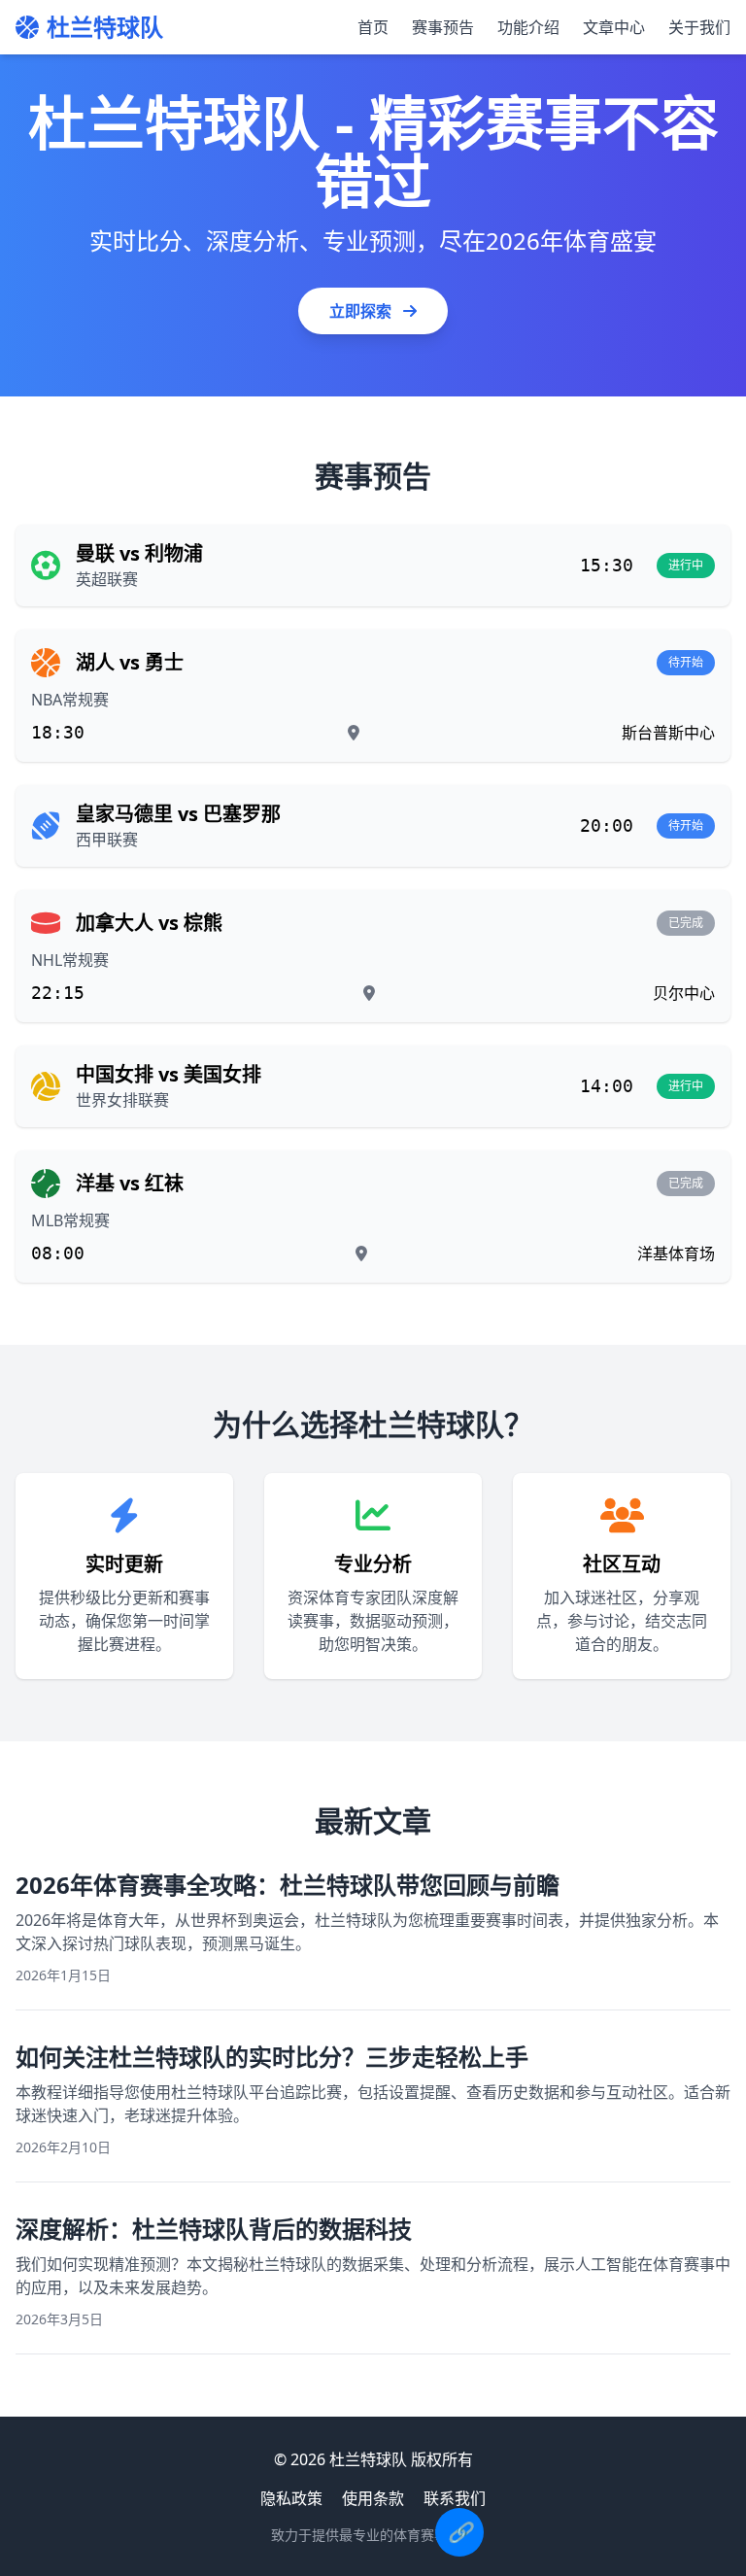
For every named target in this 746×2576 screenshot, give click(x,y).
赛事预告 (443, 27)
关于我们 (699, 27)
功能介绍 (528, 27)
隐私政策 (291, 2498)
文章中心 (614, 27)
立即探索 (362, 311)
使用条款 (373, 2498)
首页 (373, 27)
